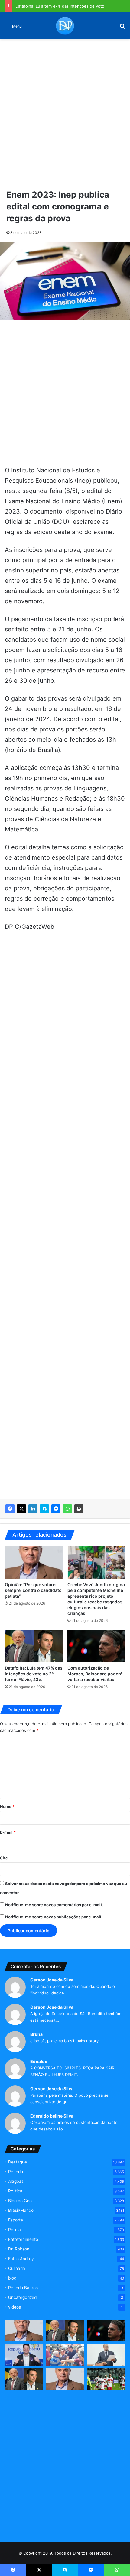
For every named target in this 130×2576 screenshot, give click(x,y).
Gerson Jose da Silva (52, 1980)
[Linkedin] (33, 1509)
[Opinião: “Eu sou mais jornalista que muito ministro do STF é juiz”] (65, 2379)
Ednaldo (39, 2061)
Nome (7, 1806)
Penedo (16, 2172)
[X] (21, 1509)
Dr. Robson (19, 2249)
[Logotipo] (65, 26)
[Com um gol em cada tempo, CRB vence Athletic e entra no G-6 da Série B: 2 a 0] (106, 2379)
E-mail (8, 1832)
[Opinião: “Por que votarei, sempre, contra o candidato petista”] (34, 1562)
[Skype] (44, 1509)
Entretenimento (23, 2239)
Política (15, 2191)
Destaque (18, 2162)
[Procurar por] (122, 28)
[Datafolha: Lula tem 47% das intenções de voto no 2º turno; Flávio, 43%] (34, 1646)
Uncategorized (22, 2297)
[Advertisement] (65, 109)
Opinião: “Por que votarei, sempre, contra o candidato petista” (33, 1590)
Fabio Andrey (21, 2259)
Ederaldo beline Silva (52, 2116)
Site (4, 1858)
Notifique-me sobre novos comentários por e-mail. (54, 1905)
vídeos (15, 2307)
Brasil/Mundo (21, 2210)
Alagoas (16, 2181)
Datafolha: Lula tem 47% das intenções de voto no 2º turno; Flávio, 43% (34, 1674)
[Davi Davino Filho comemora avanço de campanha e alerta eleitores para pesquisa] (24, 2355)
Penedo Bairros (23, 2288)
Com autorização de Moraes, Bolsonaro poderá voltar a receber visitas (95, 1674)
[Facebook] (10, 1509)
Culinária (17, 2268)
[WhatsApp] (67, 1509)
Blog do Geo (20, 2201)
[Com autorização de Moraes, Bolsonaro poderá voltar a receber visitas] (96, 1646)
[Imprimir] (79, 1509)
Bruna (36, 2034)
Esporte (16, 2220)
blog (12, 2278)
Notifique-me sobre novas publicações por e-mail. (54, 1917)
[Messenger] (56, 1509)
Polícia (15, 2230)
